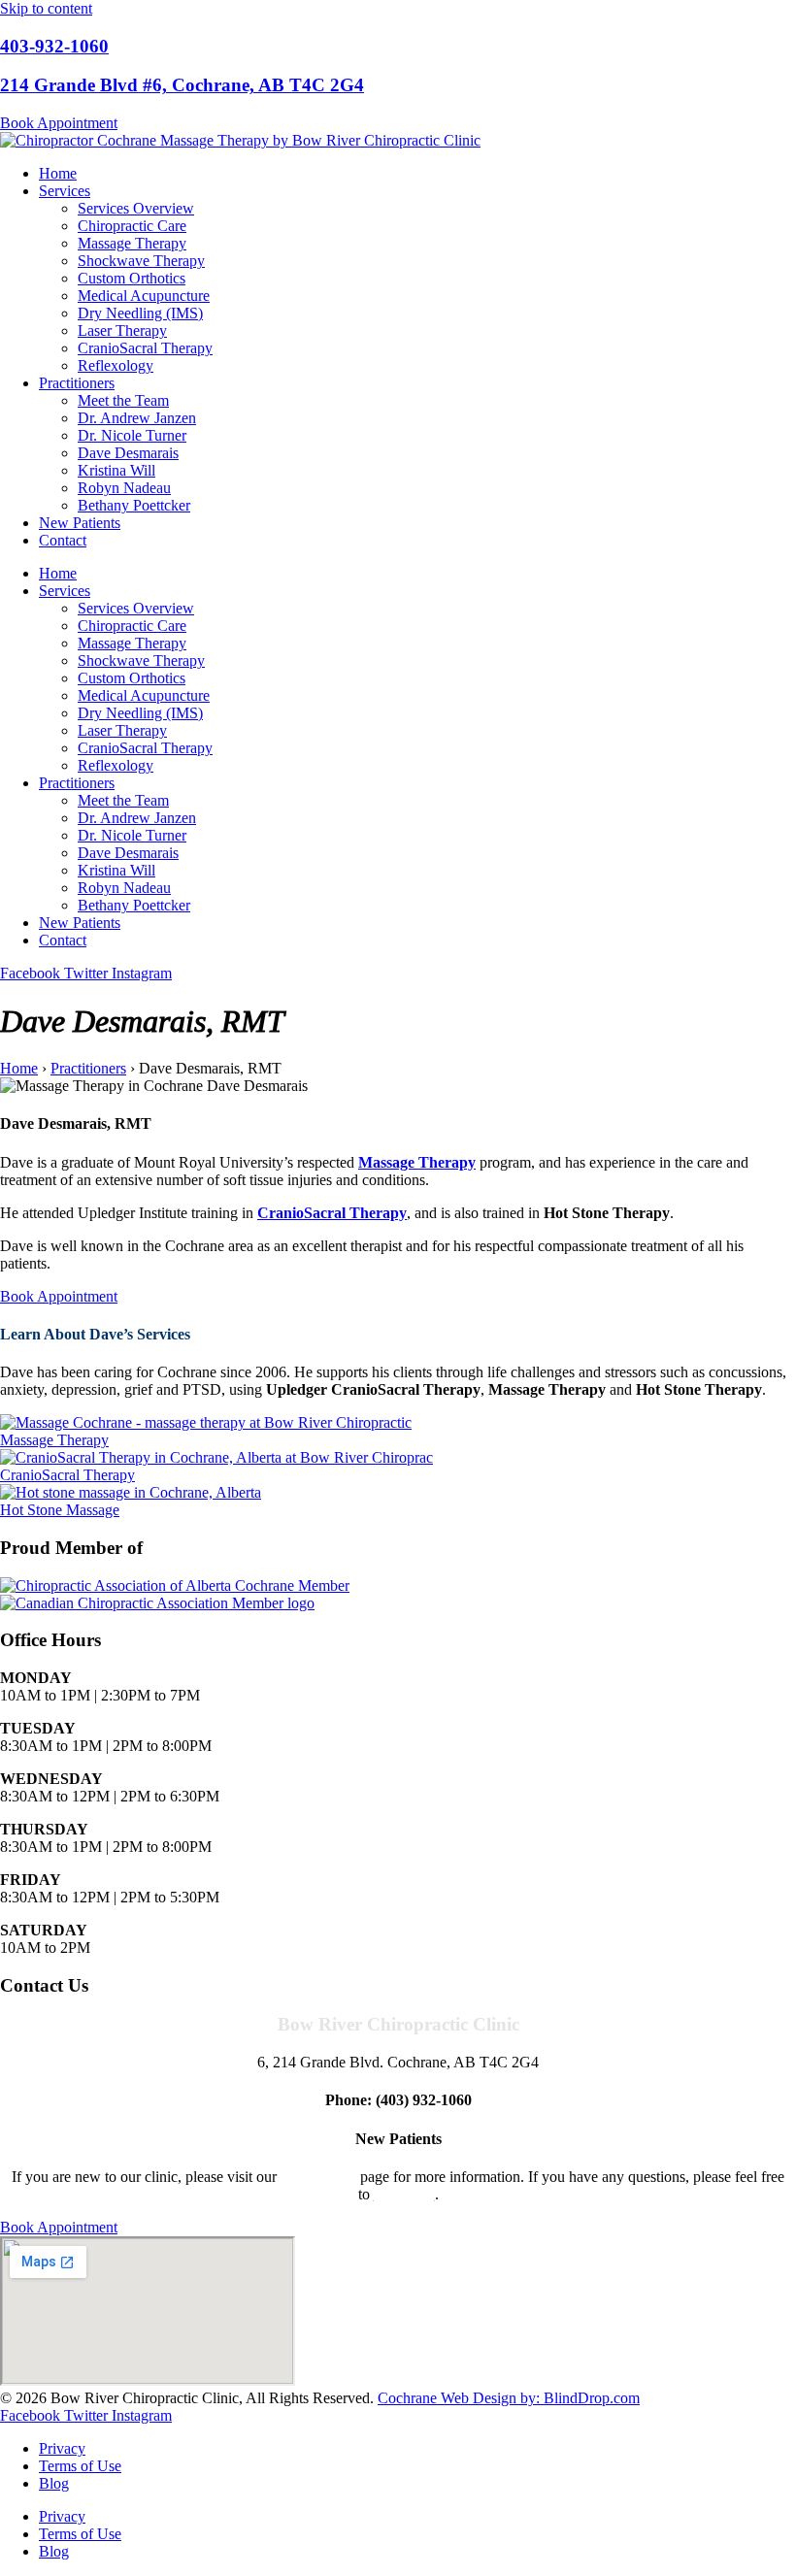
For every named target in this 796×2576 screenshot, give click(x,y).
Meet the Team (123, 400)
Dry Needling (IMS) (140, 313)
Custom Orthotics (132, 278)
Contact (63, 540)
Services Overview (136, 208)
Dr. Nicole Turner (132, 435)
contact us (404, 2194)
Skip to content (46, 8)
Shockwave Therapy (141, 261)
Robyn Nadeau (124, 488)
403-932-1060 (54, 46)
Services (65, 191)
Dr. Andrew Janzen (137, 418)
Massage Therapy (132, 243)
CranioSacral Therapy (145, 348)
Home (58, 173)
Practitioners (77, 383)
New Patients (80, 523)
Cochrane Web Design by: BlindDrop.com (509, 2398)
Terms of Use (80, 2466)
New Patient (318, 2177)
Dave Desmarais (128, 453)
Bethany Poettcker (134, 505)
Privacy (62, 2448)
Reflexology (116, 365)
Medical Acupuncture (144, 296)
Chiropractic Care (132, 226)
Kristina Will (116, 470)
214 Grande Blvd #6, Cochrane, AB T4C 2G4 (182, 85)
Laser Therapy (122, 330)
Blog (54, 2483)
